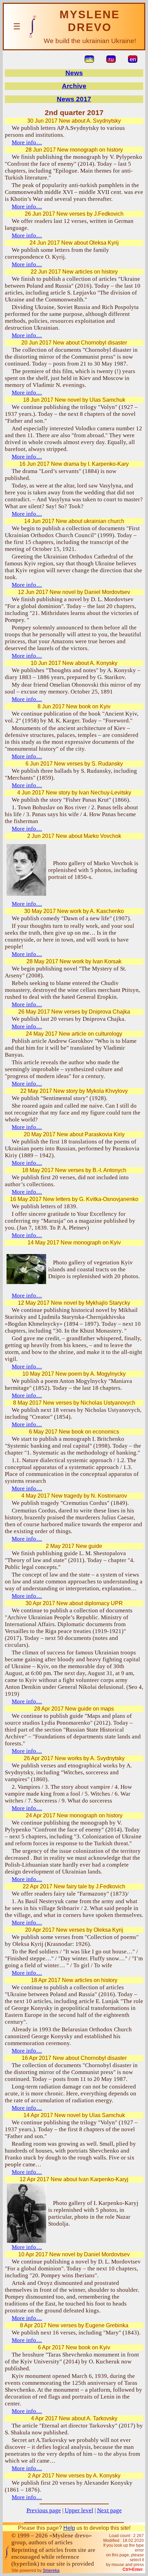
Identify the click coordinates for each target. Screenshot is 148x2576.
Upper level (79, 2510)
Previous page (44, 2510)
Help (69, 2528)
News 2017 (74, 99)
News (74, 73)
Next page (109, 2510)
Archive (74, 86)
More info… (27, 142)
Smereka (51, 2570)
